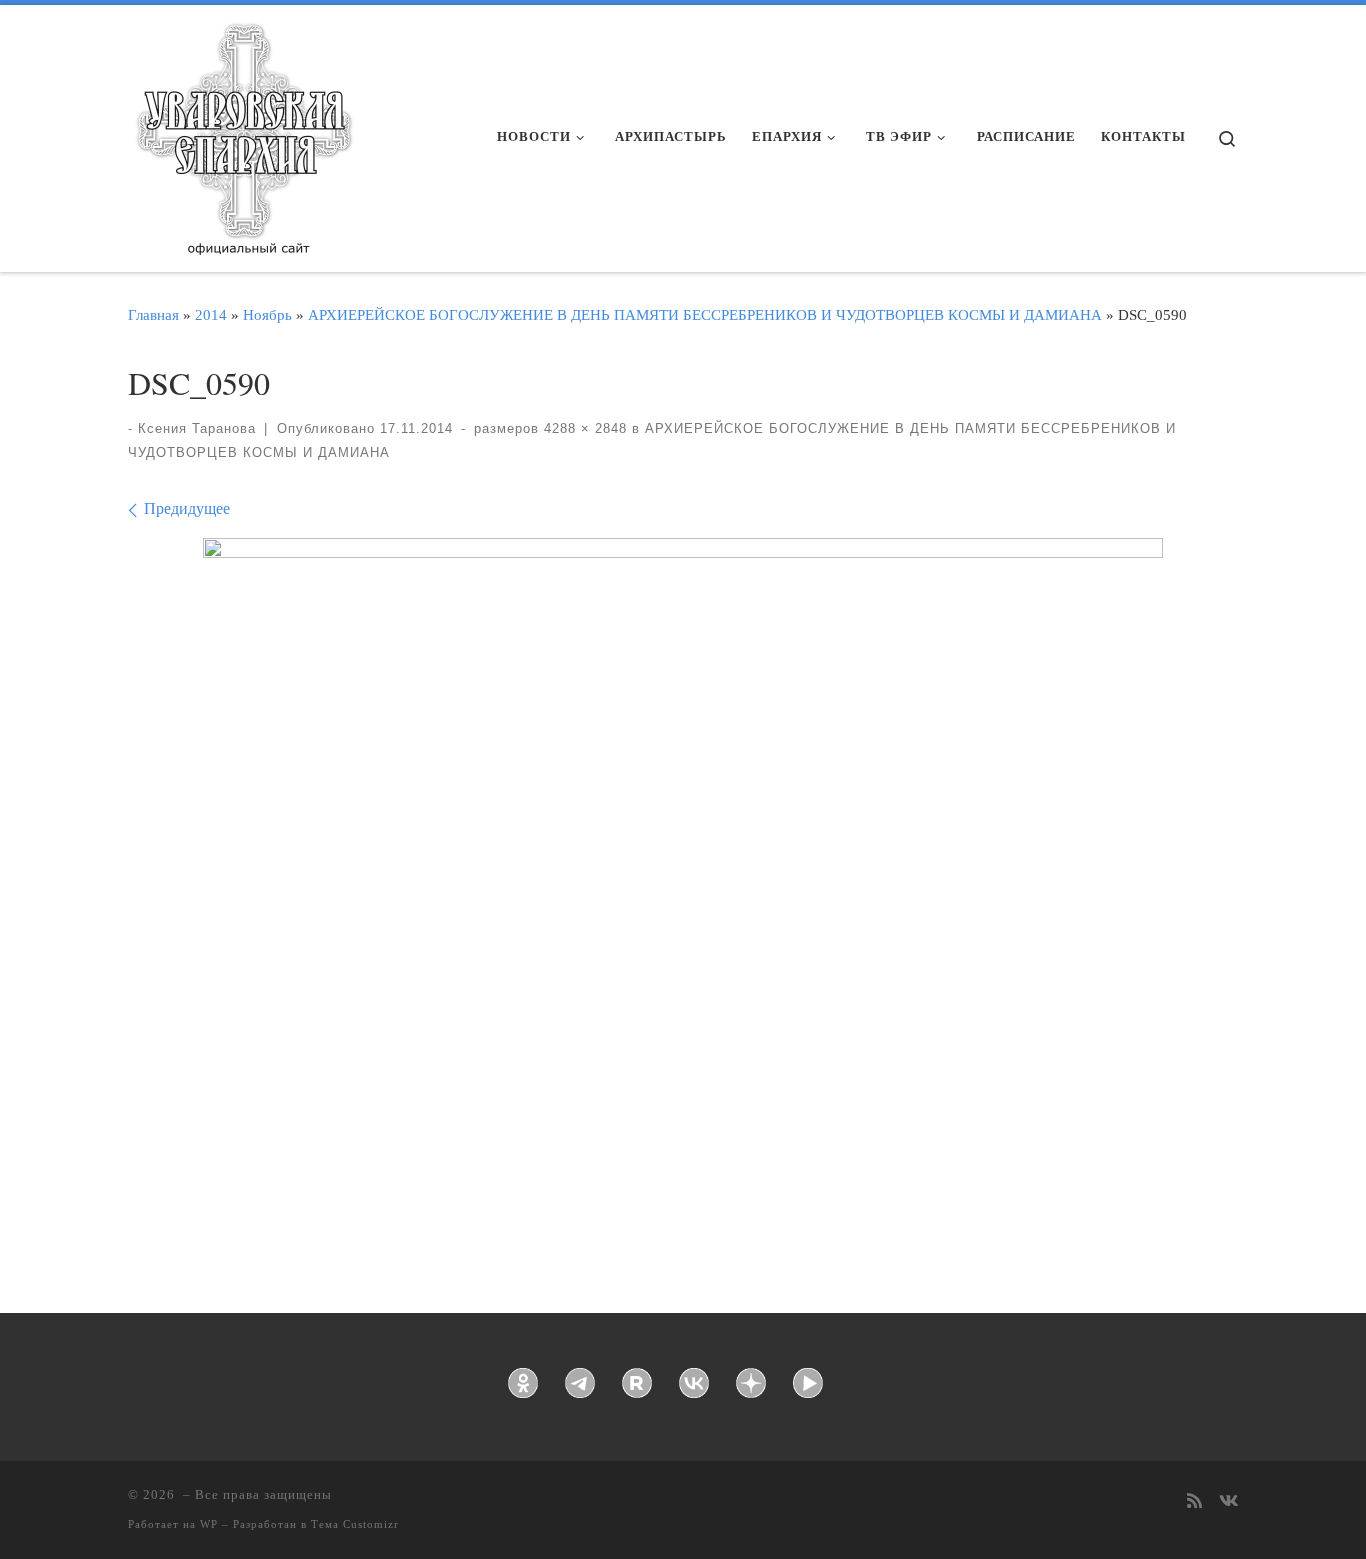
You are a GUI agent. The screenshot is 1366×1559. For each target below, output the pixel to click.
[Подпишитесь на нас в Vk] (1228, 1502)
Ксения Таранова (197, 428)
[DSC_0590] (683, 857)
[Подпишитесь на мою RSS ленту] (1194, 1502)
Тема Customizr (355, 1524)
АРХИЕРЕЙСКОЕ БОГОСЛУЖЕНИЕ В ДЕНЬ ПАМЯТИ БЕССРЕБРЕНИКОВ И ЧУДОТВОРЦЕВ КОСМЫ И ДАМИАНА (705, 314)
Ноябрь (267, 314)
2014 (211, 314)
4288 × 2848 (583, 428)
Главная (153, 314)
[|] (243, 132)
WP (209, 1524)
